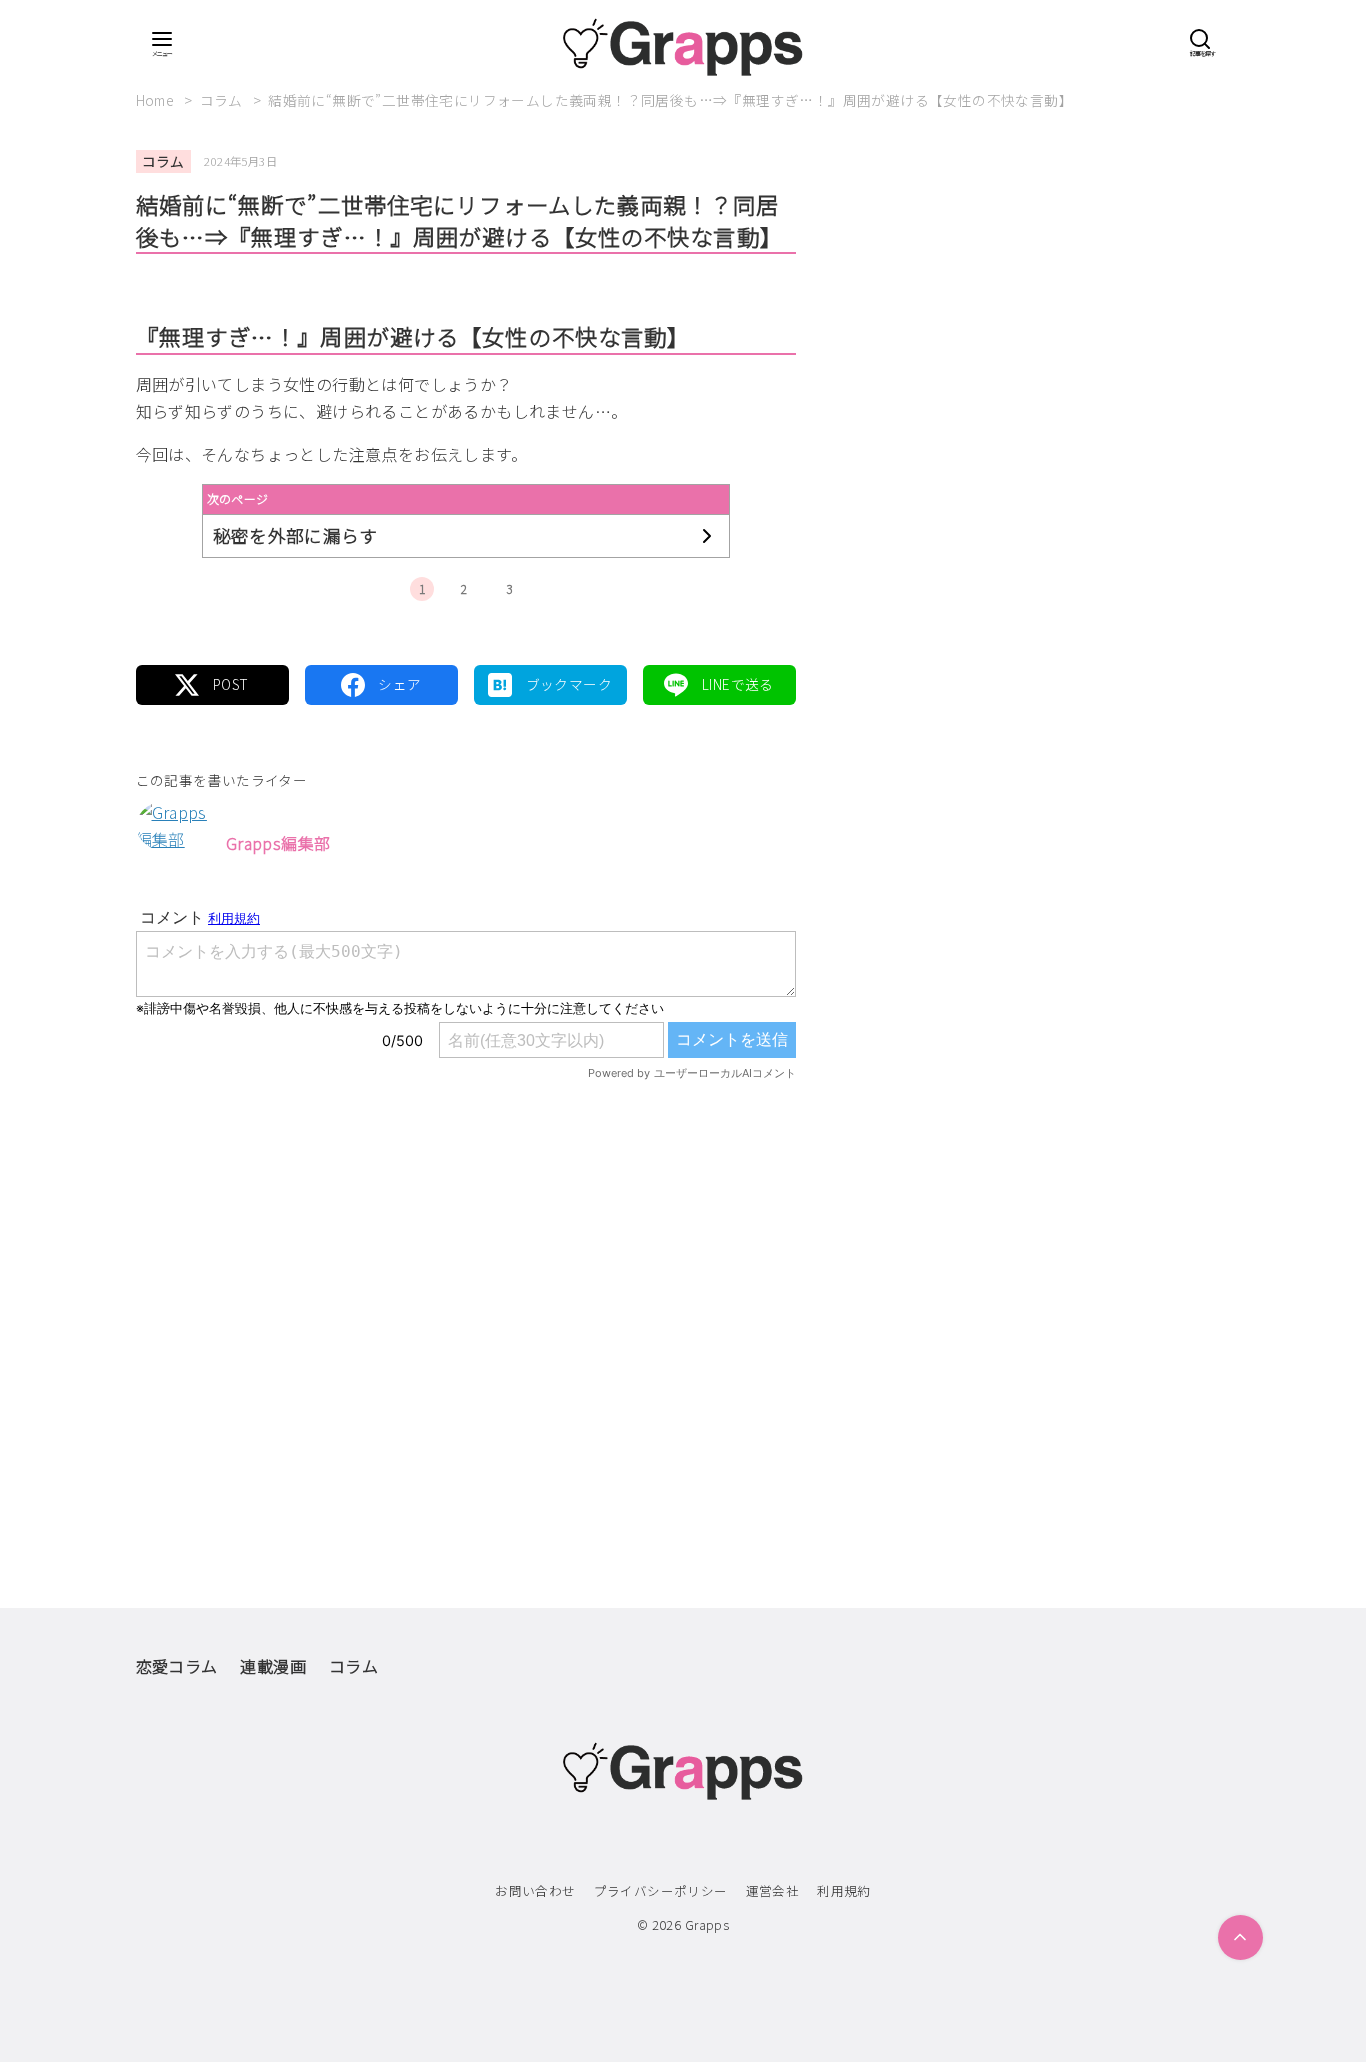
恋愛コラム (177, 1666)
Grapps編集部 (278, 843)
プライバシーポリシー (661, 1890)
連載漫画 (273, 1666)
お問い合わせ (535, 1890)
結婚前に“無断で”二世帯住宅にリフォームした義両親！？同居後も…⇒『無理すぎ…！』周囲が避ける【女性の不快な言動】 (670, 100)
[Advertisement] (466, 1302)
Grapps (707, 1924)
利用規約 (844, 1890)
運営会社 (773, 1890)
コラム (223, 100)
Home (157, 100)
